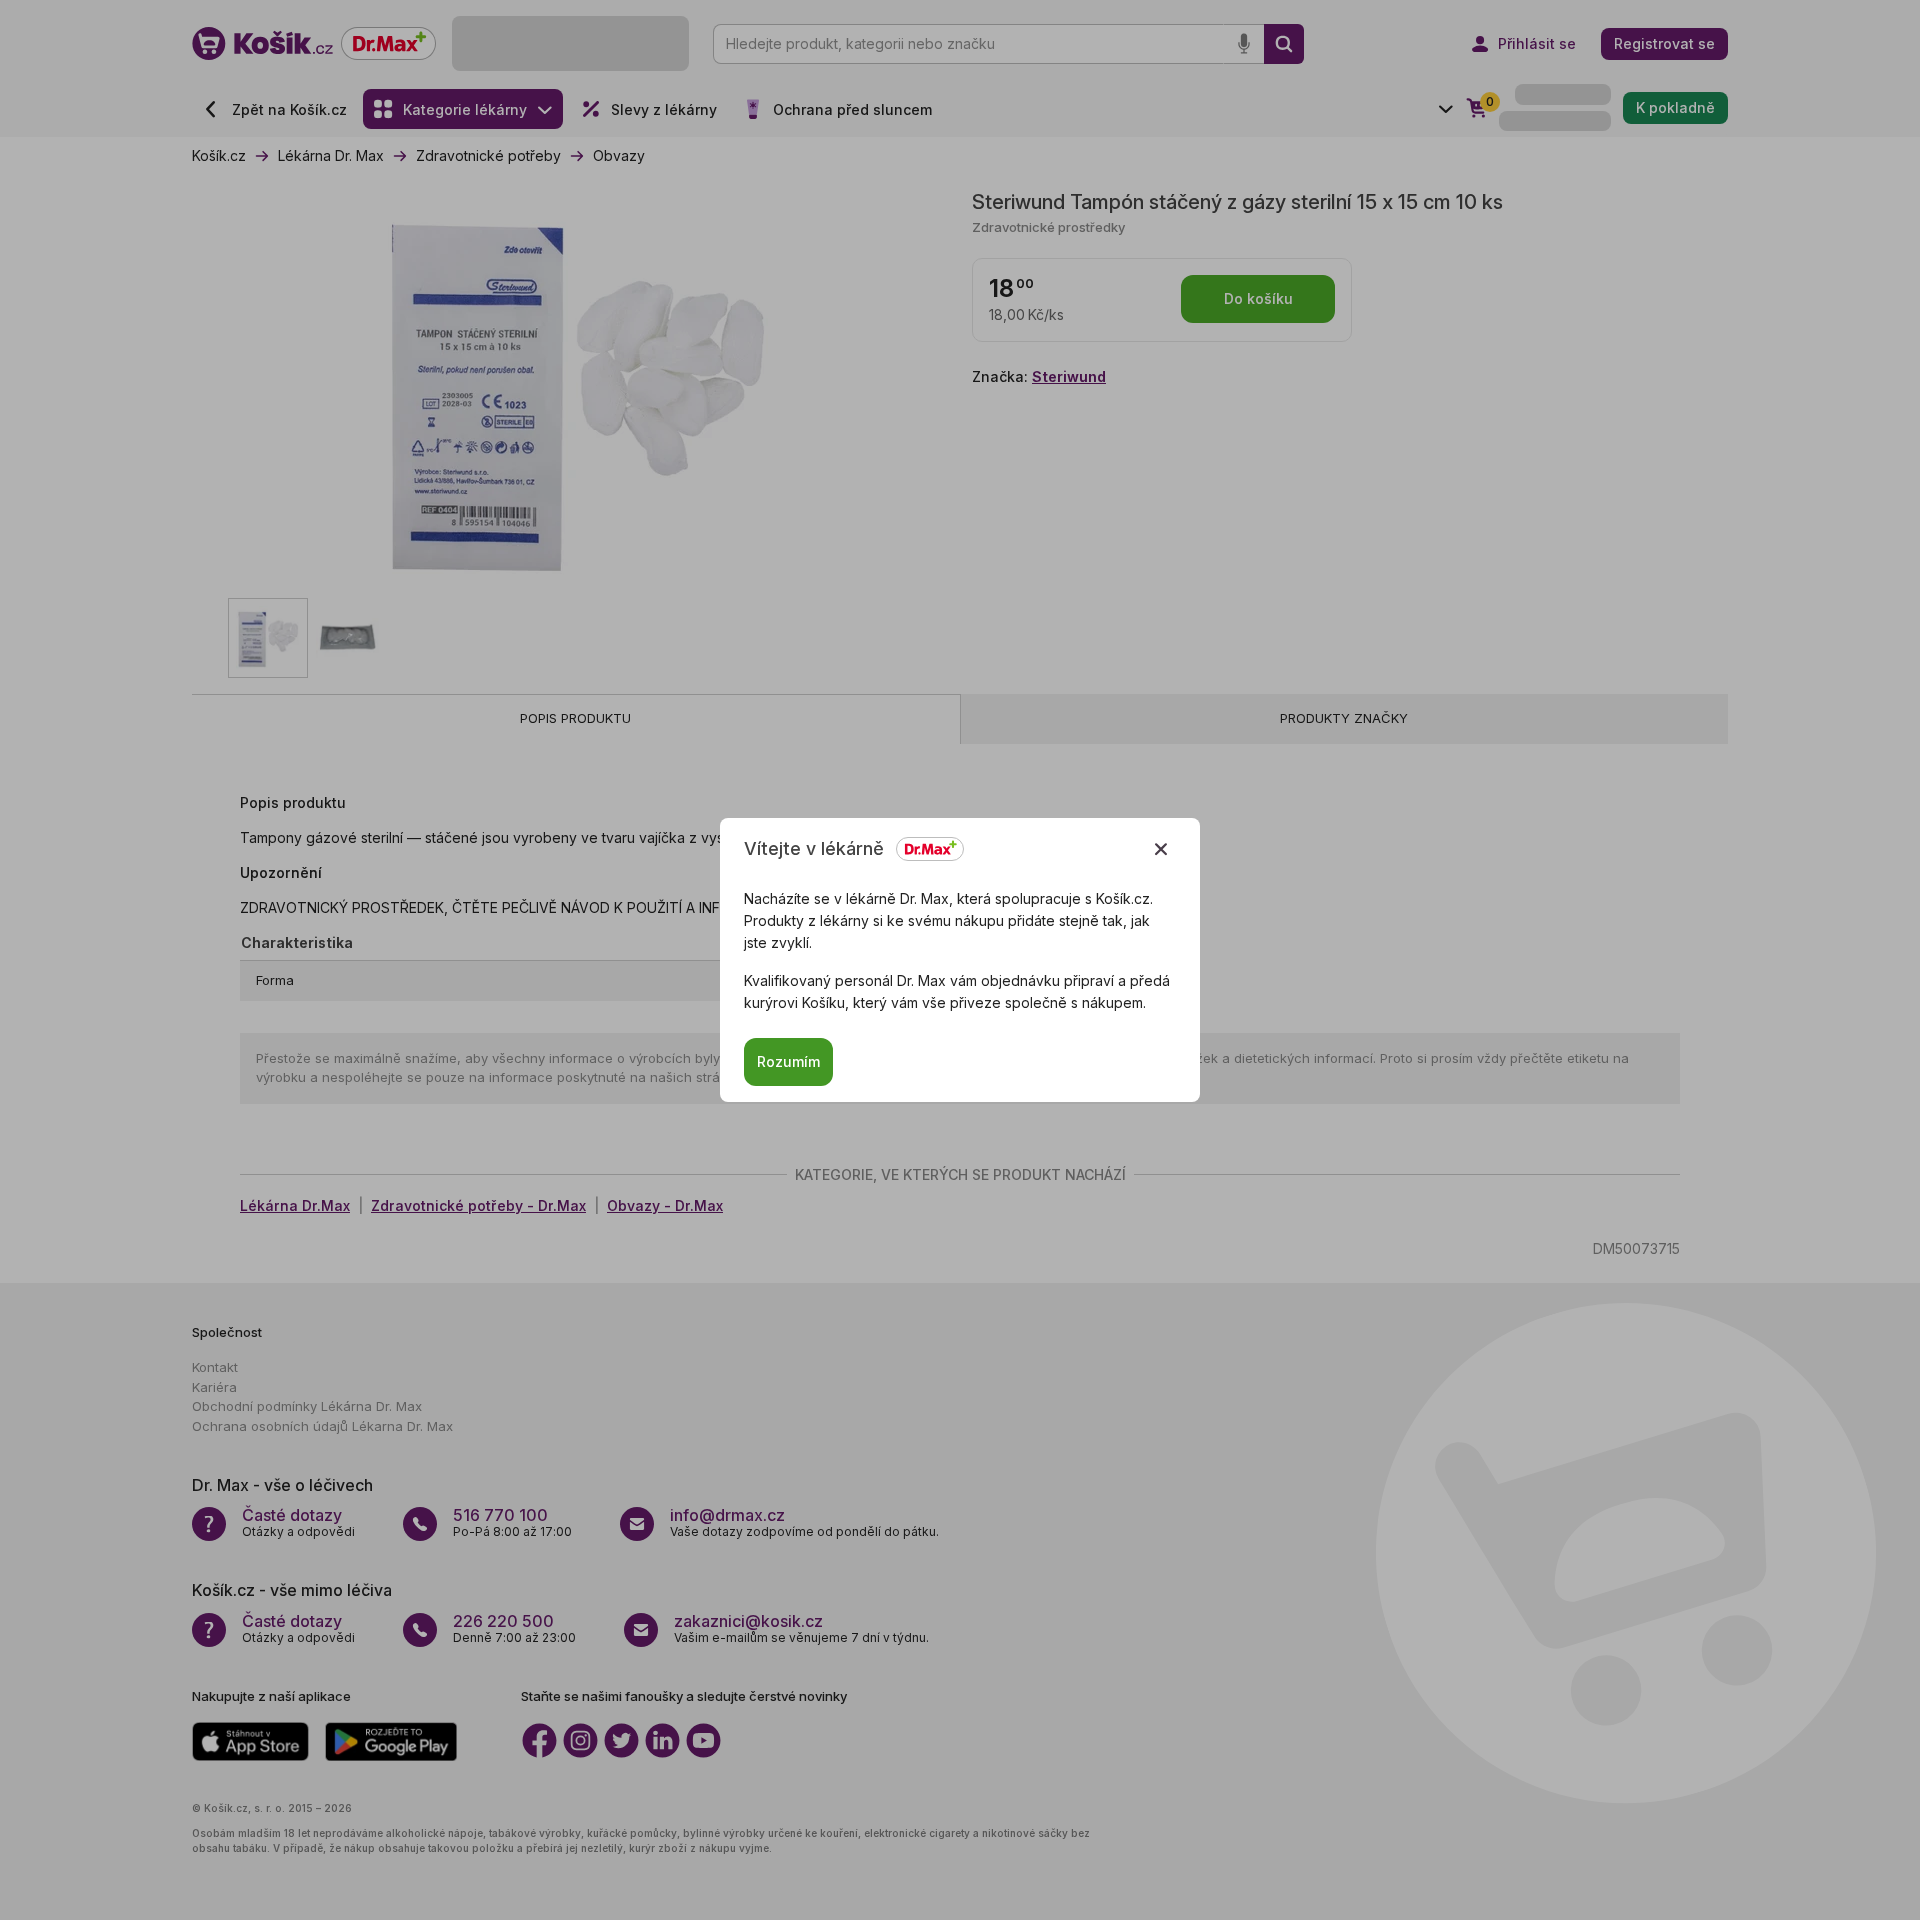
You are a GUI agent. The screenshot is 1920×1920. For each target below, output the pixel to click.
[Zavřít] (1161, 849)
